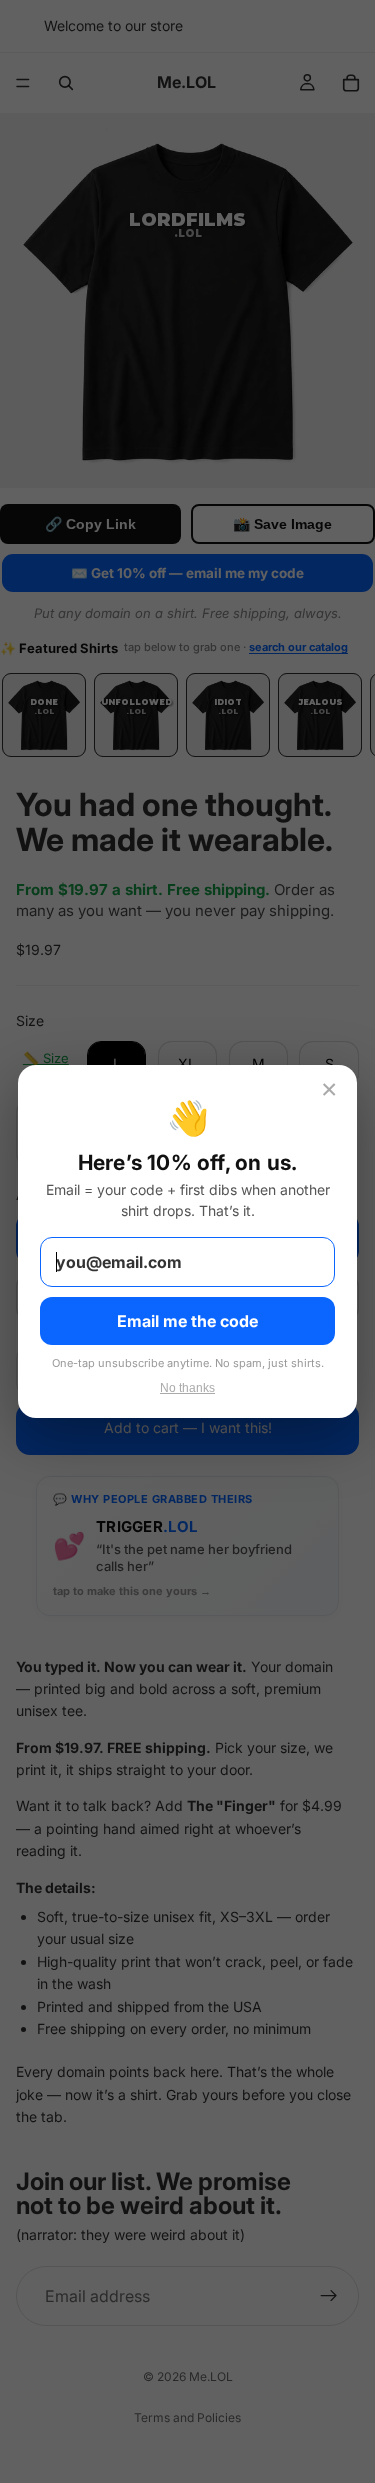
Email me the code (187, 1321)
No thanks (187, 1388)
